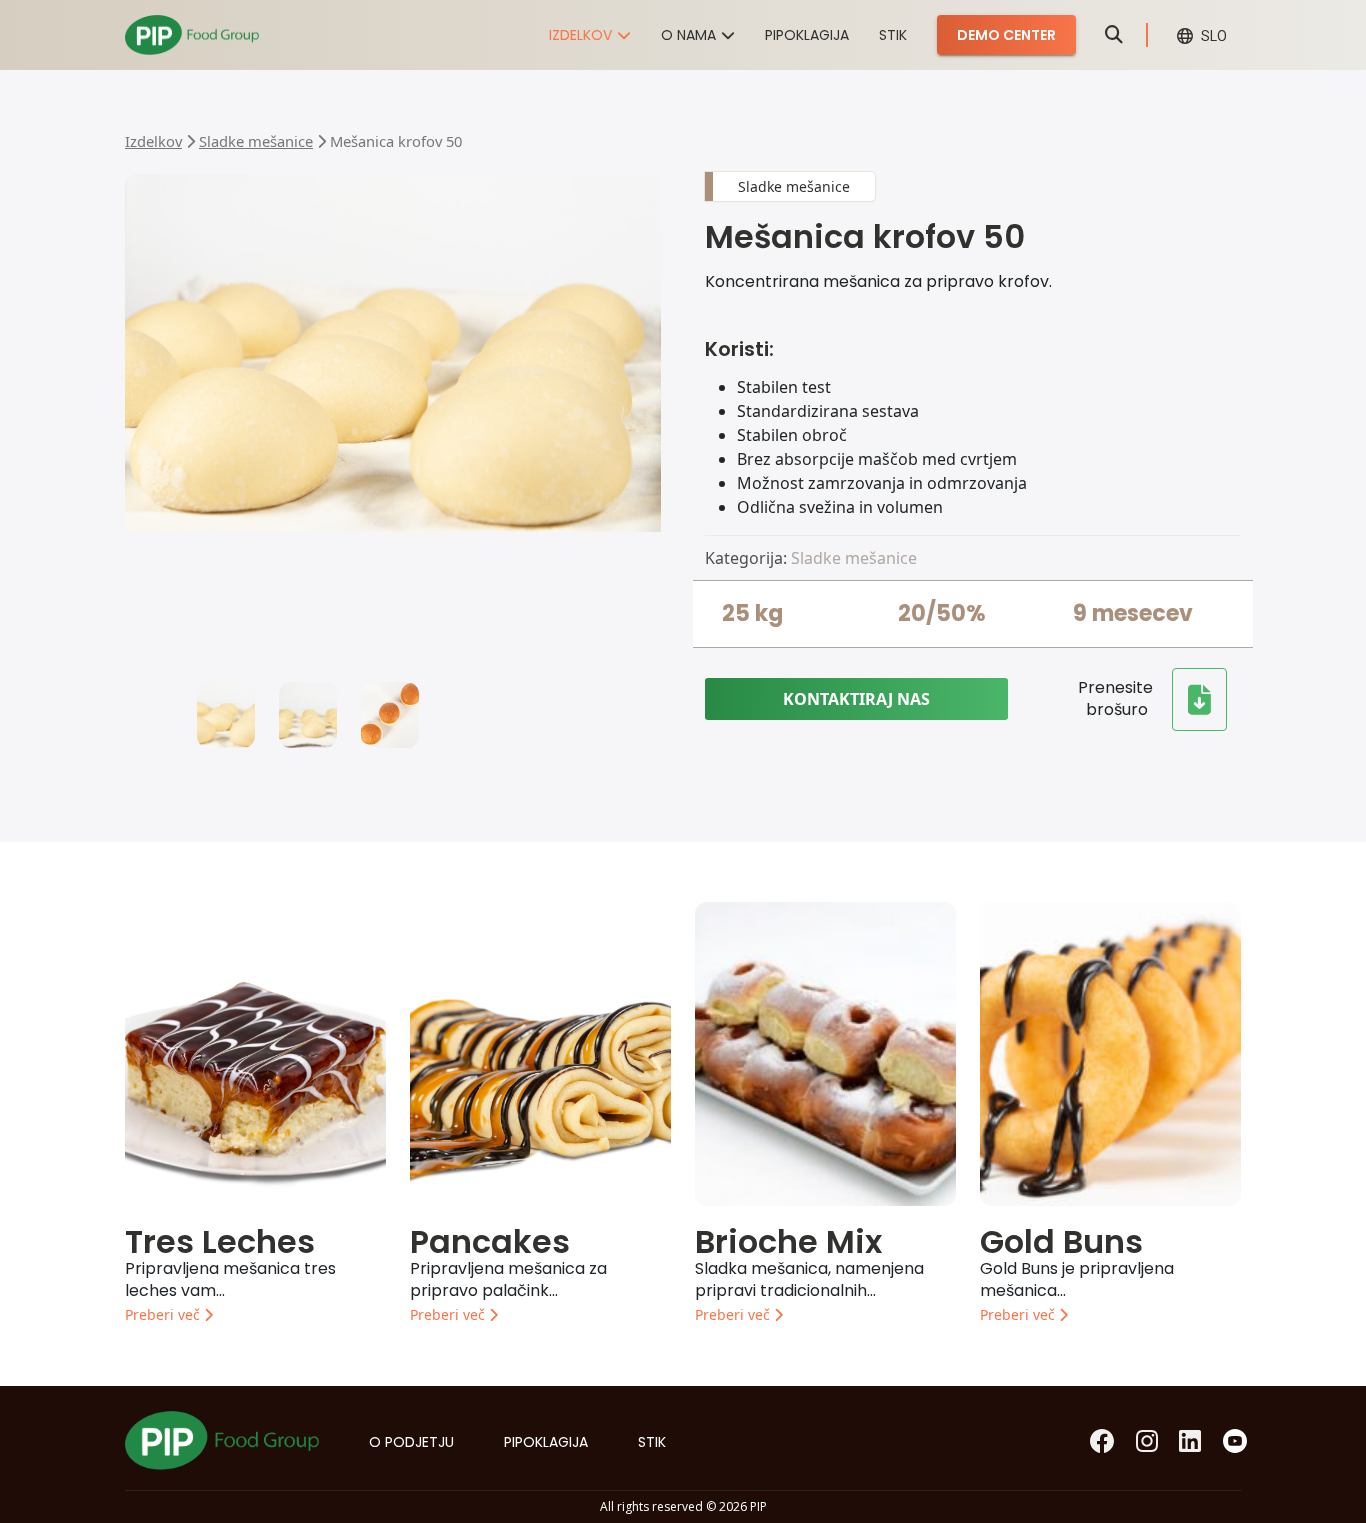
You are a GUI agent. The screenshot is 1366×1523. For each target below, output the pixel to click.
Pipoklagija (807, 35)
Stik (893, 35)
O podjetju (411, 1442)
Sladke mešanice (256, 141)
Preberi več (164, 1314)
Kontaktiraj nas (856, 699)
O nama (688, 35)
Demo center (1006, 35)
